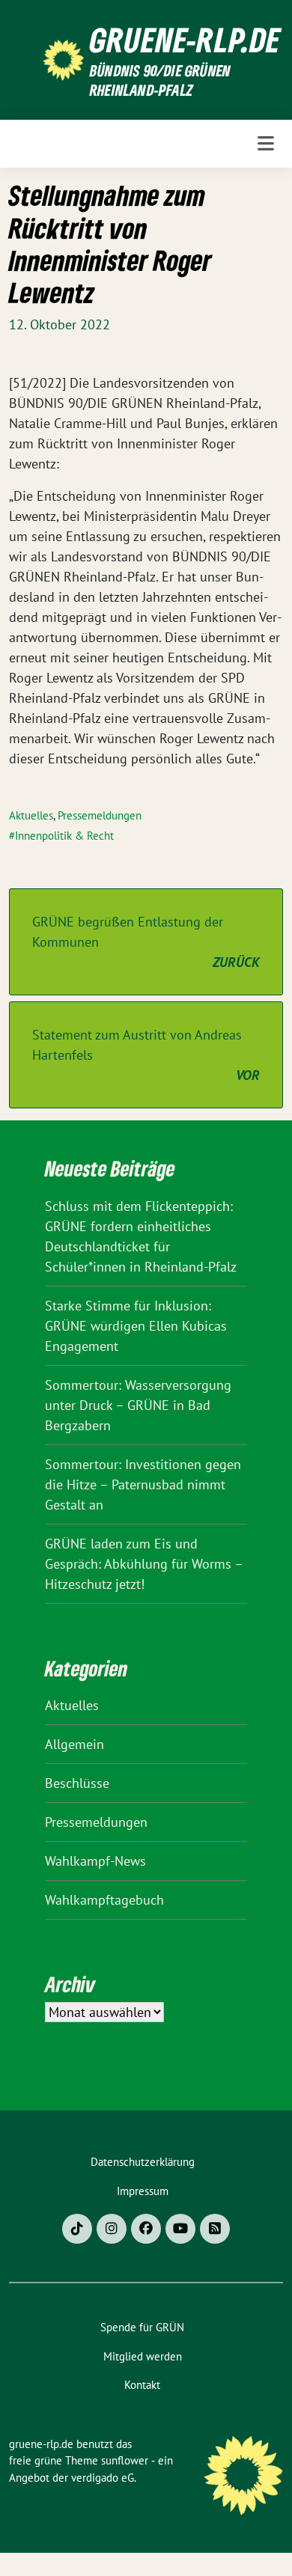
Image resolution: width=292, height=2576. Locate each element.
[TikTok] (77, 2229)
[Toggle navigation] (266, 144)
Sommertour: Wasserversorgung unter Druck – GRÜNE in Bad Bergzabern (138, 1405)
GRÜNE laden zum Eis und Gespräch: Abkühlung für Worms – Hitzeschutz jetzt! (144, 1564)
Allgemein (74, 1744)
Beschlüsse (77, 1783)
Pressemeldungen (100, 815)
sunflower (125, 2460)
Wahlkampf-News (95, 1861)
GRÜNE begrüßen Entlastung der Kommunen (146, 942)
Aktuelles (31, 815)
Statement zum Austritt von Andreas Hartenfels (146, 1055)
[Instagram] (112, 2229)
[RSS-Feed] (215, 2229)
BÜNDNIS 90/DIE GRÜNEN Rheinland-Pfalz (160, 80)
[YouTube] (180, 2229)
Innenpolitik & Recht (64, 836)
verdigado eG (103, 2478)
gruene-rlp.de (185, 40)
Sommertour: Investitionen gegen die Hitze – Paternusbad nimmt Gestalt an (143, 1484)
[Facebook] (146, 2229)
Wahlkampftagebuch (104, 1900)
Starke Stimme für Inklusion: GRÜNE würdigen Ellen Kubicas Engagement (136, 1326)
